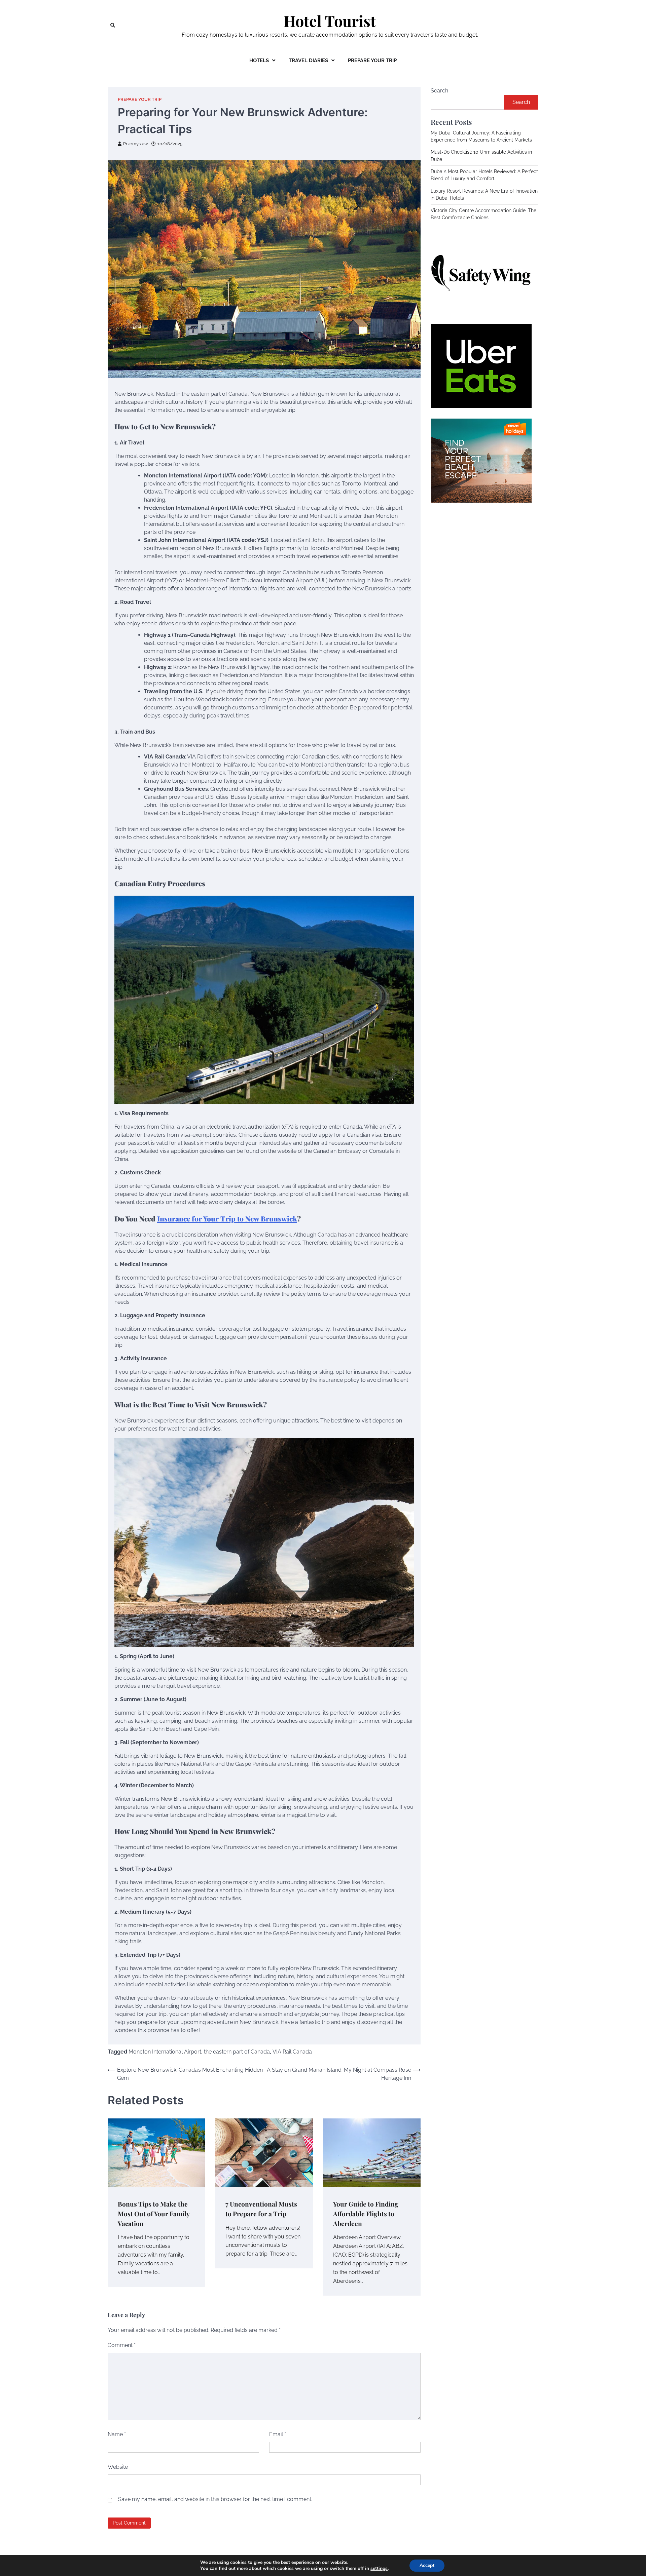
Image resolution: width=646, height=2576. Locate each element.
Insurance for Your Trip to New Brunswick (227, 1218)
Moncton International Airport (165, 2052)
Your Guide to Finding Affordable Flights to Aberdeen (366, 2213)
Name (117, 2434)
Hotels (259, 61)
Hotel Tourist (330, 21)
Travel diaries (308, 61)
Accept (427, 2565)
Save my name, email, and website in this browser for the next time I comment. (215, 2499)
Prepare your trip (372, 61)
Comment (122, 2345)
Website (118, 2467)
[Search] (113, 25)
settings (379, 2569)
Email (278, 2434)
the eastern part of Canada (237, 2052)
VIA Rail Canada (292, 2052)
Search (439, 91)
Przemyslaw (136, 144)
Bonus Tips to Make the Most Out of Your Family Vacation (154, 2213)
